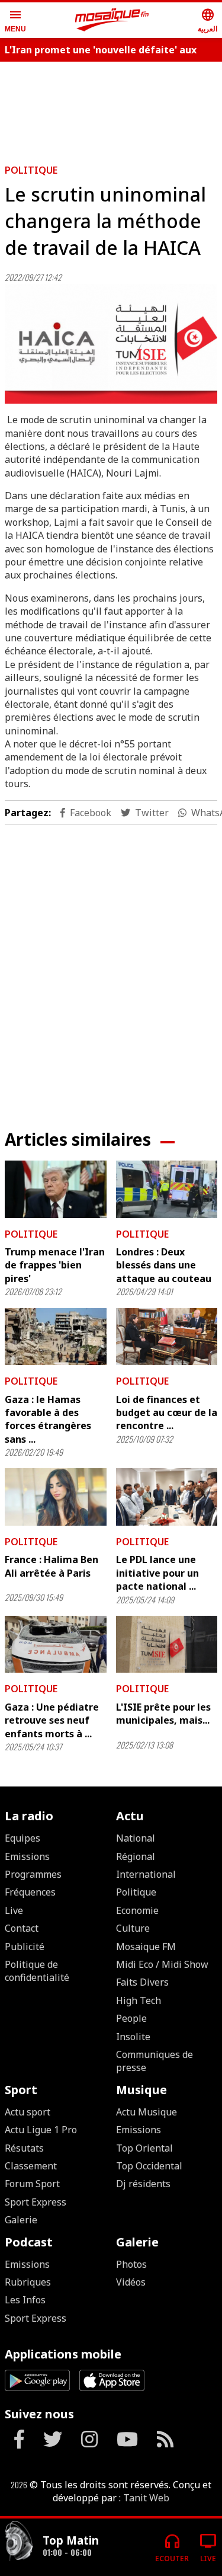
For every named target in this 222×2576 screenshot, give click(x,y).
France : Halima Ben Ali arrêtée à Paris (52, 1566)
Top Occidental (149, 2166)
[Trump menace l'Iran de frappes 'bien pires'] (56, 1189)
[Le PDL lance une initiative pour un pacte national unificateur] (167, 1497)
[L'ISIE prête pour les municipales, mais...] (167, 1644)
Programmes (33, 1874)
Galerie (21, 2220)
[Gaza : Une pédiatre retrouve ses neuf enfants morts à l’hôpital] (56, 1644)
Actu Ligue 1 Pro (41, 2130)
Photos (131, 2264)
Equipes (22, 1838)
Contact (22, 1928)
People (131, 2018)
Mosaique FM (146, 1947)
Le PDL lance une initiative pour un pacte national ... (157, 1573)
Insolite (133, 2037)
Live (14, 1910)
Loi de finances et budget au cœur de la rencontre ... (167, 1413)
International (146, 1874)
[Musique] (19, 2543)
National (136, 1838)
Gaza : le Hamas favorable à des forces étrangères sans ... (48, 1419)
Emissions (27, 1856)
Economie (137, 1910)
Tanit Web (146, 2498)
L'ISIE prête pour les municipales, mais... (163, 1714)
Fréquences (30, 1892)
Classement (31, 2166)
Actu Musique (147, 2112)
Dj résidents (143, 2184)
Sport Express (36, 2202)
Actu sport (28, 2112)
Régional (136, 1856)
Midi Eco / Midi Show (162, 1964)
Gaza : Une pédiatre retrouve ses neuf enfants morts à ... (52, 1720)
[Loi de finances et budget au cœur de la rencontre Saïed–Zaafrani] (167, 1337)
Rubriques (28, 2282)
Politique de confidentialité (37, 1971)
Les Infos (25, 2300)
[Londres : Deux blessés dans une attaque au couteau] (167, 1189)
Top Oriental (144, 2148)
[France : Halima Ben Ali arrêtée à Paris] (56, 1497)
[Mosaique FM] (112, 20)
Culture (133, 1928)
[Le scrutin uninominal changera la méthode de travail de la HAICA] (111, 344)
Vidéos (131, 2282)
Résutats (24, 2148)
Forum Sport (32, 2184)
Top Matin (71, 2540)
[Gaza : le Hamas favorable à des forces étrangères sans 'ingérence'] (56, 1337)
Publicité (25, 1947)
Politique (31, 170)
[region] (111, 968)
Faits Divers (142, 1982)
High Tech (139, 2000)
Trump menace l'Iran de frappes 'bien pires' (55, 1265)
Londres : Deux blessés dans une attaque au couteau (164, 1265)
